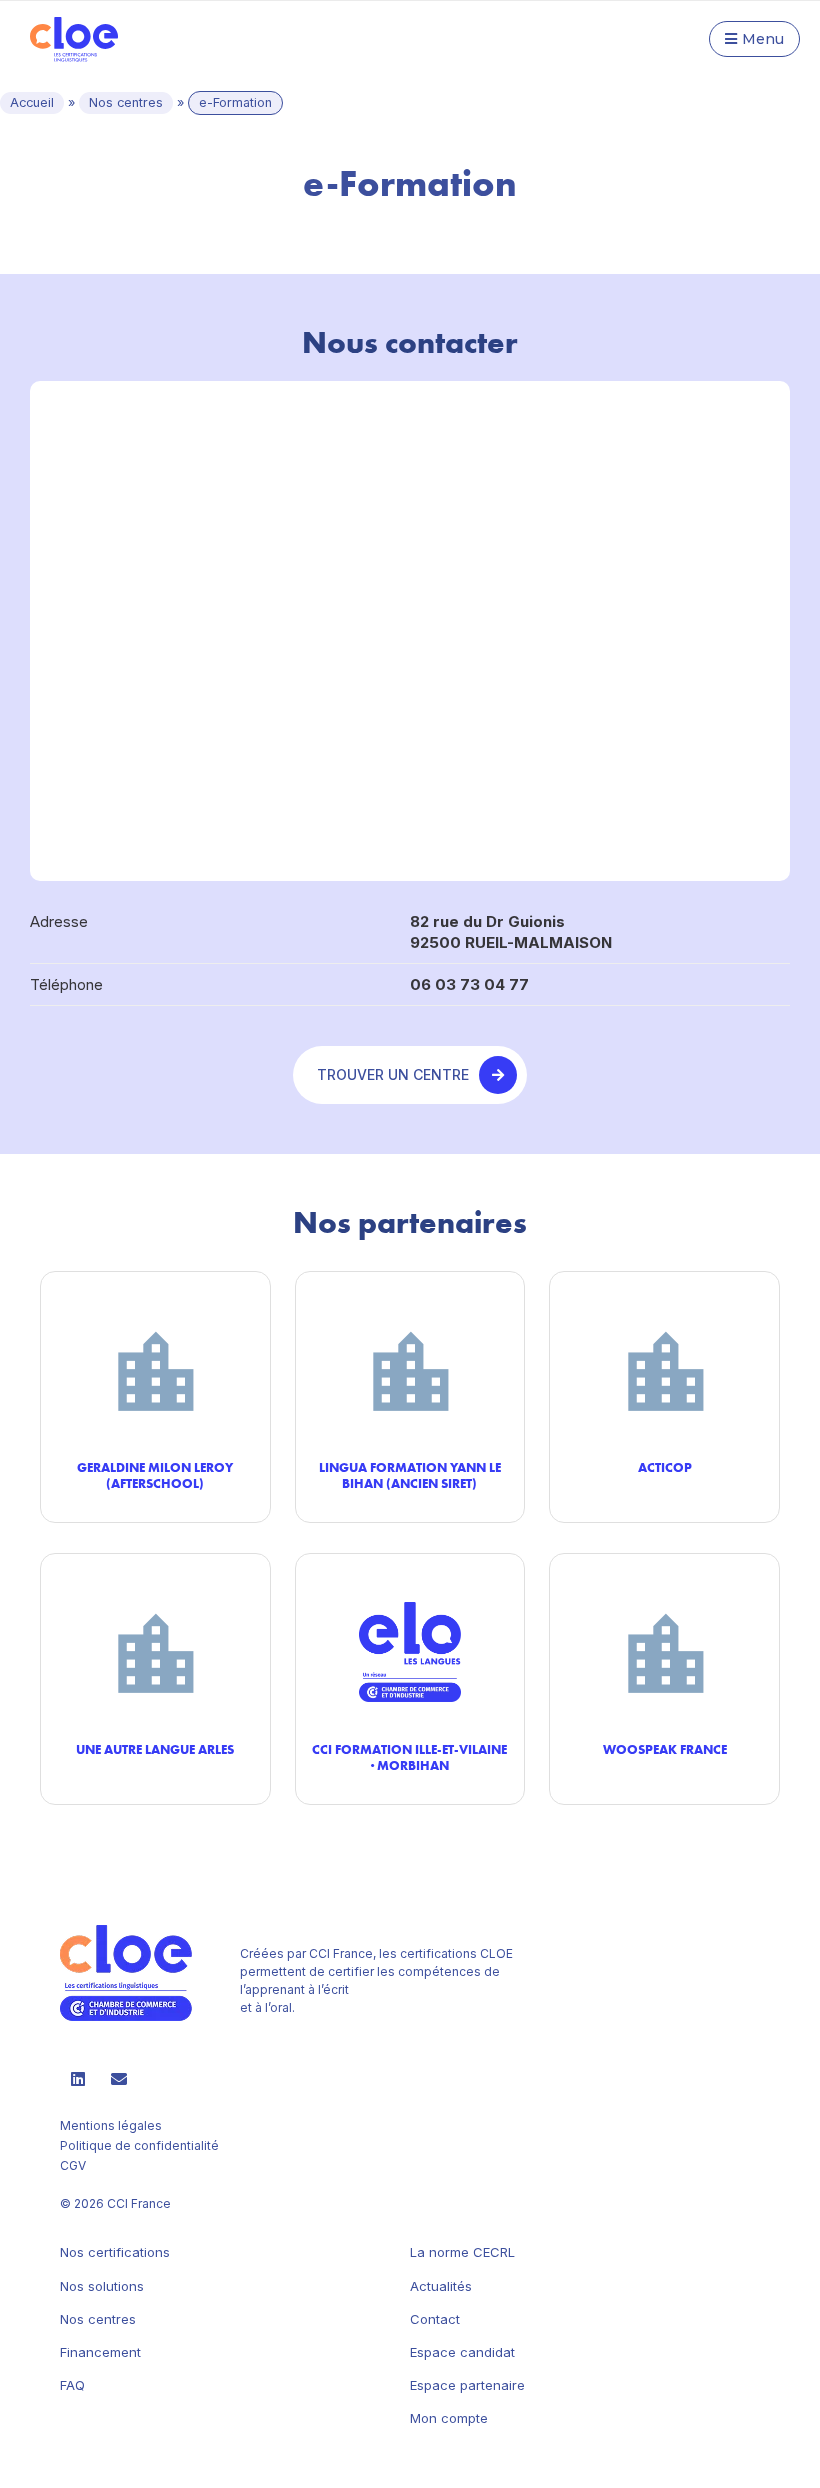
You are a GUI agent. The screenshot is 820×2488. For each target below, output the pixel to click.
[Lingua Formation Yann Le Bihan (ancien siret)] (410, 1369)
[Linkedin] (78, 2079)
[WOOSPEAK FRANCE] (664, 1651)
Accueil (32, 102)
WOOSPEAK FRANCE (665, 1749)
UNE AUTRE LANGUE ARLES (155, 1749)
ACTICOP (665, 1467)
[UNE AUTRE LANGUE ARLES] (155, 1651)
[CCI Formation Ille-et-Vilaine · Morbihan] (410, 1651)
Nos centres (126, 102)
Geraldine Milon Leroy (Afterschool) (155, 1475)
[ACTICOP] (664, 1369)
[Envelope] (119, 2079)
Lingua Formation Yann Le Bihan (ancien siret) (410, 1475)
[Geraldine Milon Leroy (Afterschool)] (155, 1369)
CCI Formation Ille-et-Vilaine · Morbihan (409, 1757)
